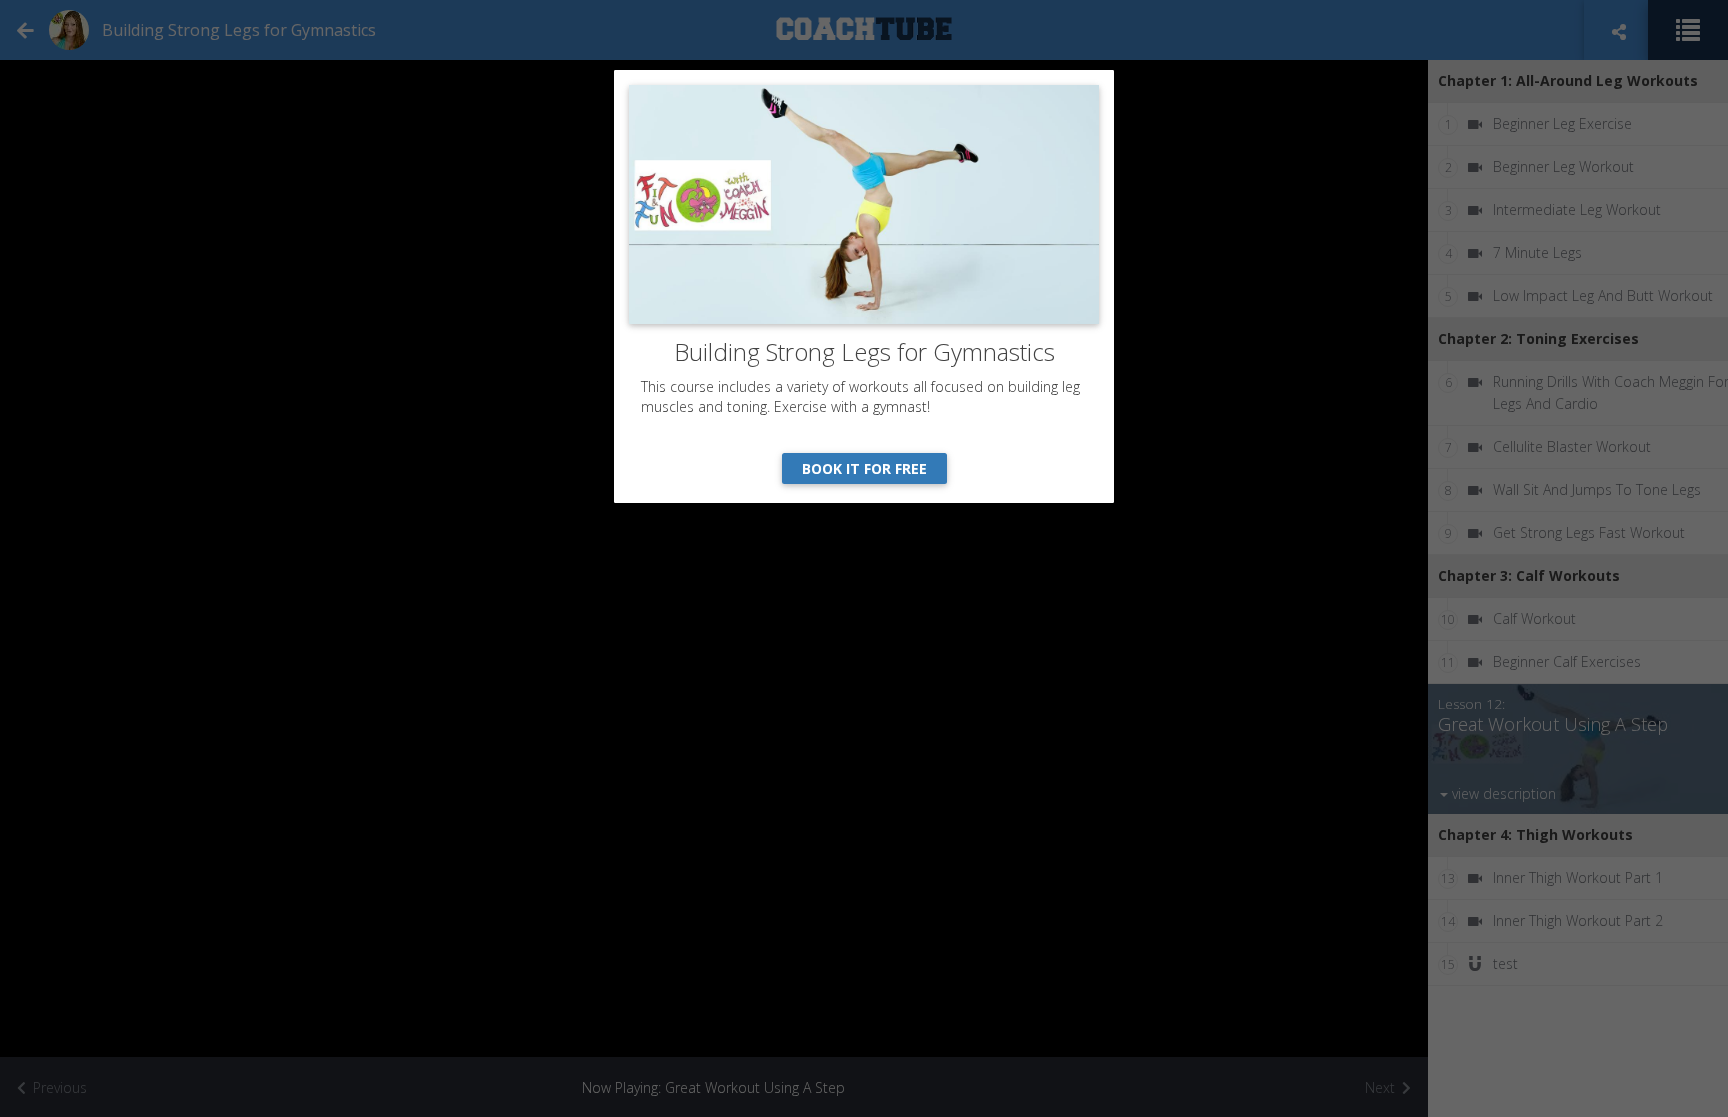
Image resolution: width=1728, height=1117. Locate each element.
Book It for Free (864, 468)
